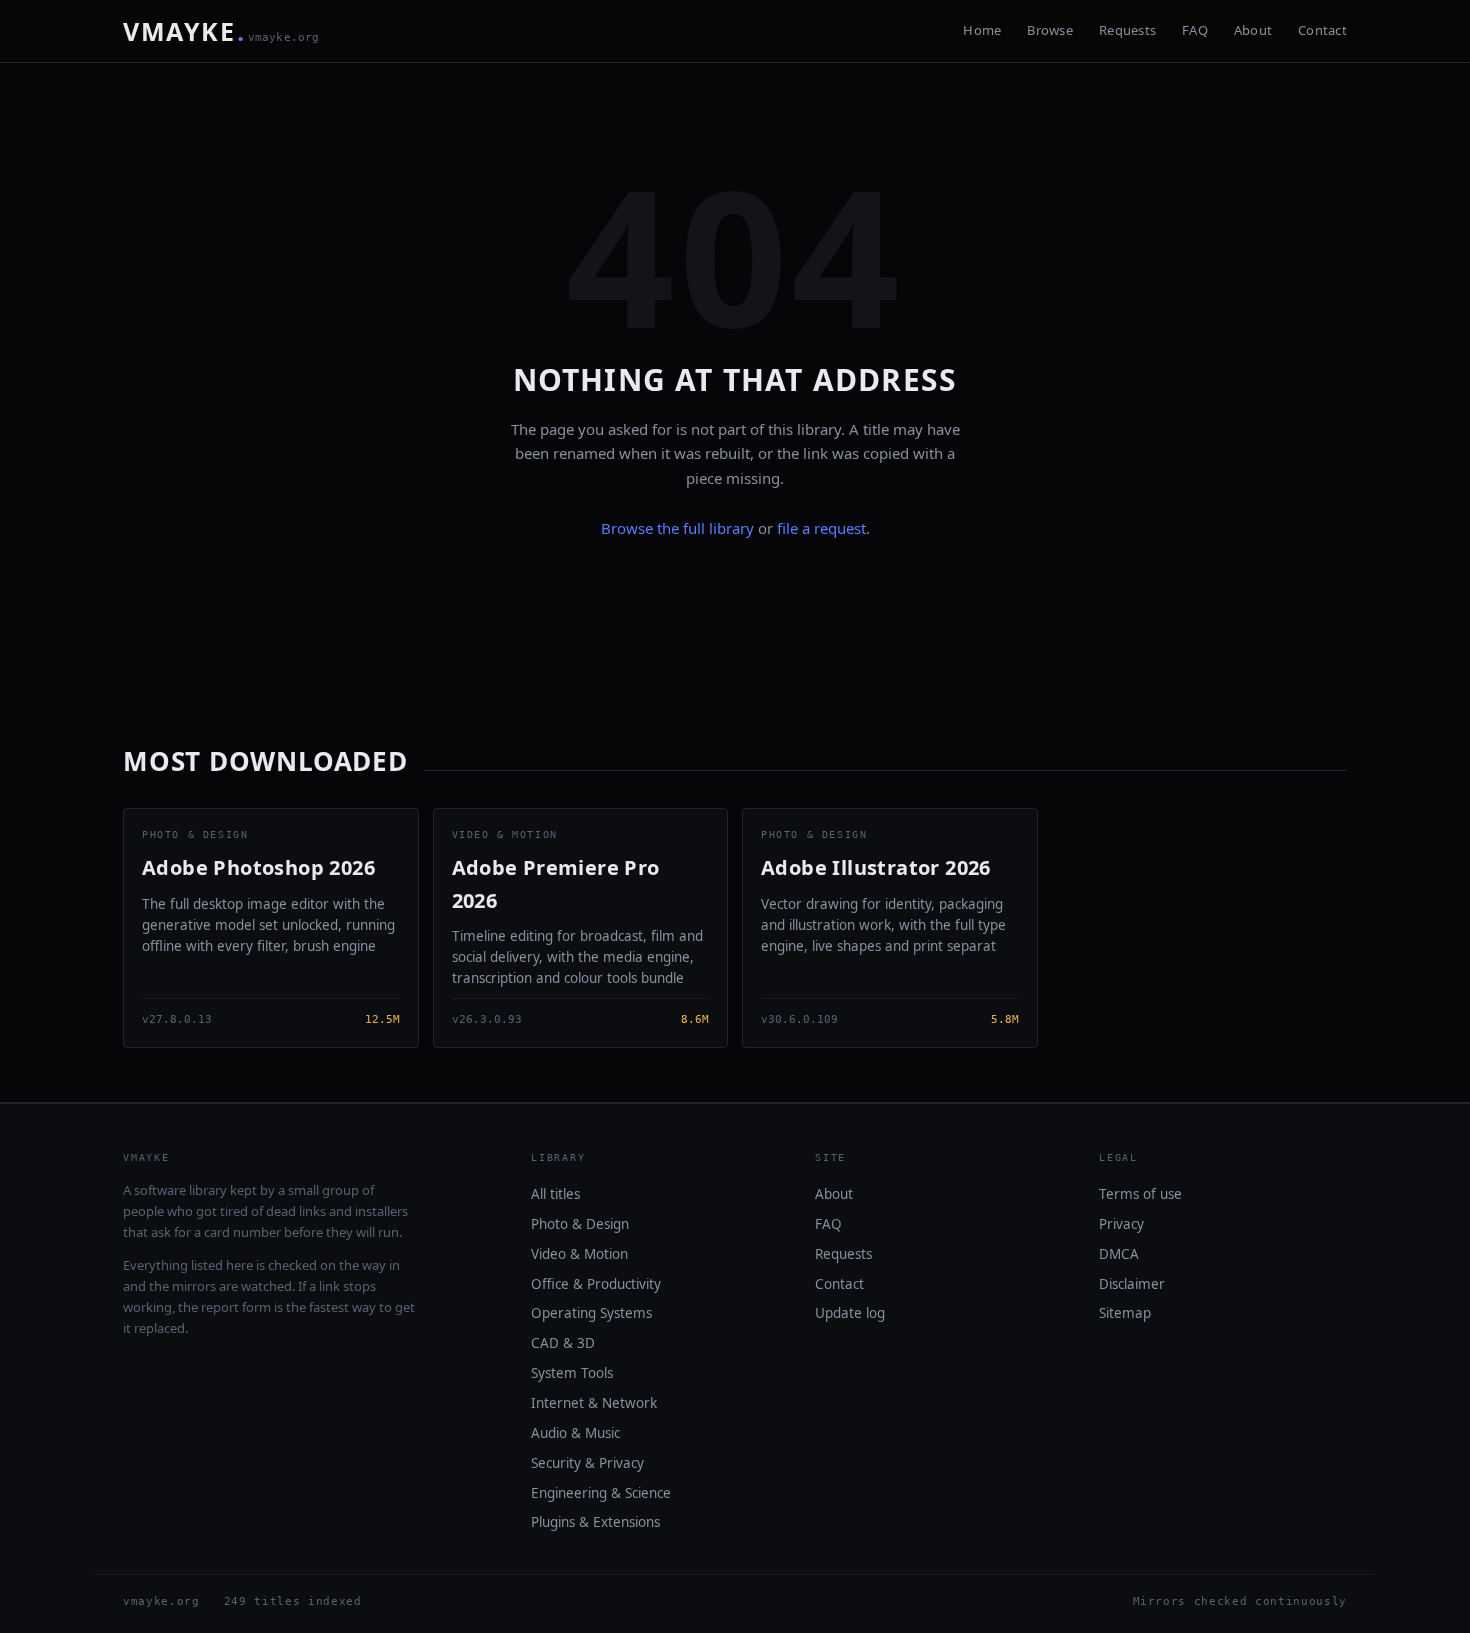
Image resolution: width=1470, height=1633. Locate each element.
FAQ (1195, 30)
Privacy (1121, 1224)
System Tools (572, 1373)
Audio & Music (575, 1433)
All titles (555, 1194)
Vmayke (221, 31)
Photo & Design (580, 1224)
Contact (1322, 30)
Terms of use (1140, 1194)
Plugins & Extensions (595, 1522)
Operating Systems (591, 1313)
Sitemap (1125, 1313)
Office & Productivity (596, 1284)
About (1253, 30)
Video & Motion (579, 1254)
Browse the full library (677, 528)
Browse (1050, 30)
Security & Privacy (587, 1463)
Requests (1127, 30)
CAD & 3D (563, 1343)
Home (982, 30)
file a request (821, 528)
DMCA (1119, 1254)
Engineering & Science (601, 1493)
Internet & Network (594, 1403)
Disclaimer (1132, 1284)
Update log (850, 1313)
